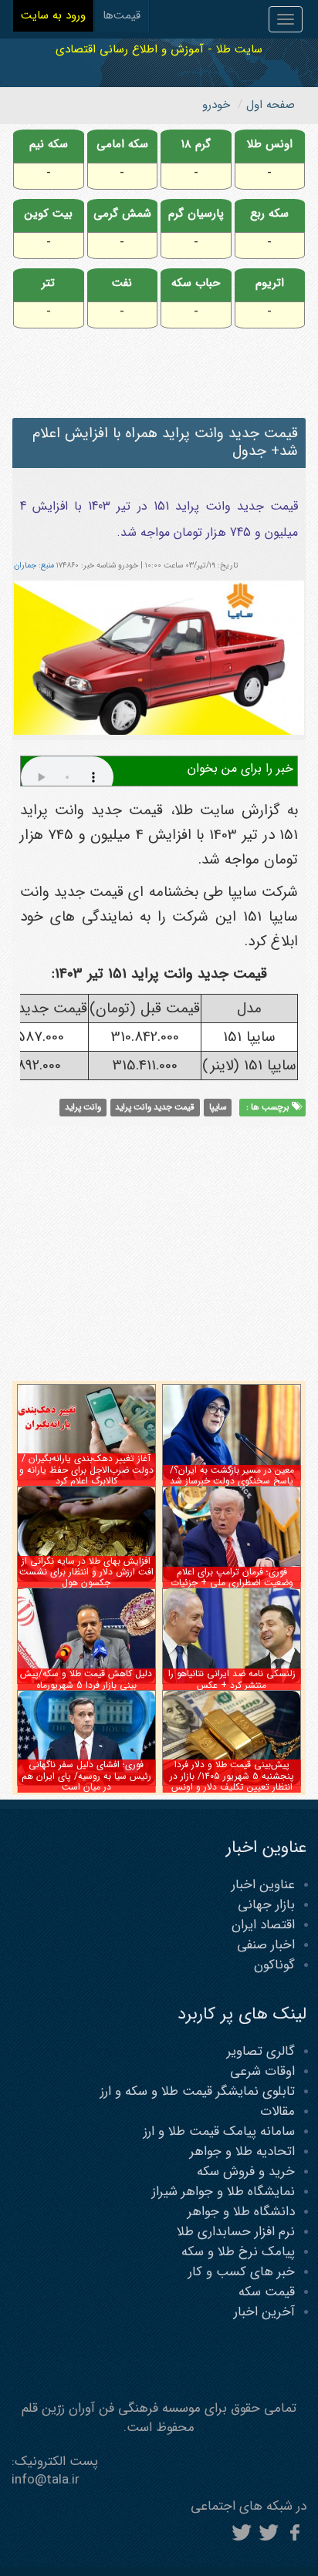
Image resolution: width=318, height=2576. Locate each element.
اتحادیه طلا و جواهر (242, 2152)
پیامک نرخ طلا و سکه (238, 2252)
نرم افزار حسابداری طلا (236, 2232)
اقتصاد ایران (263, 1925)
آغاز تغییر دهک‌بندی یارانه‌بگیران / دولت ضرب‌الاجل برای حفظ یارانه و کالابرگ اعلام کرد (86, 1470)
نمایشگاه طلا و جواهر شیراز (223, 2192)
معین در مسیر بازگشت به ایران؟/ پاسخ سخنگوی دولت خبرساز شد (232, 1475)
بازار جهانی (266, 1905)
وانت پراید (83, 1107)
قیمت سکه (267, 2292)
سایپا (218, 1107)
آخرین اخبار (264, 2312)
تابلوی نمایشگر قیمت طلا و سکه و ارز (198, 2091)
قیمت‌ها (122, 15)
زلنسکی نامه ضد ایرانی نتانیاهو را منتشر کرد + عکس (232, 1679)
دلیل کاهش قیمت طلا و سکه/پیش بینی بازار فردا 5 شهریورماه (86, 1679)
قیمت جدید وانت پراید (155, 1107)
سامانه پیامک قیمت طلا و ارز (219, 2132)
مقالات (277, 2111)
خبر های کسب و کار (242, 2272)
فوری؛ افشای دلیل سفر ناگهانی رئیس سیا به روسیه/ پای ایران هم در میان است (86, 1776)
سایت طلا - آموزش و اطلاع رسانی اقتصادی (159, 49)
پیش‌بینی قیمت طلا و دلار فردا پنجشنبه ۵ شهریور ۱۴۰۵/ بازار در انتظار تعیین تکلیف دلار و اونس (232, 1776)
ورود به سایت (53, 15)
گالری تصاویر (261, 2051)
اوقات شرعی (262, 2071)
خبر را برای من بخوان (240, 768)
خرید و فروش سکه (246, 2172)
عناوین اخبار (263, 1885)
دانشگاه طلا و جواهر (241, 2212)
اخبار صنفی (266, 1945)
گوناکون (274, 1965)
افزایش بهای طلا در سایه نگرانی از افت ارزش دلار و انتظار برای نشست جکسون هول (86, 1572)
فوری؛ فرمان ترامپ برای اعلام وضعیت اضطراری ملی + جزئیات (232, 1577)
